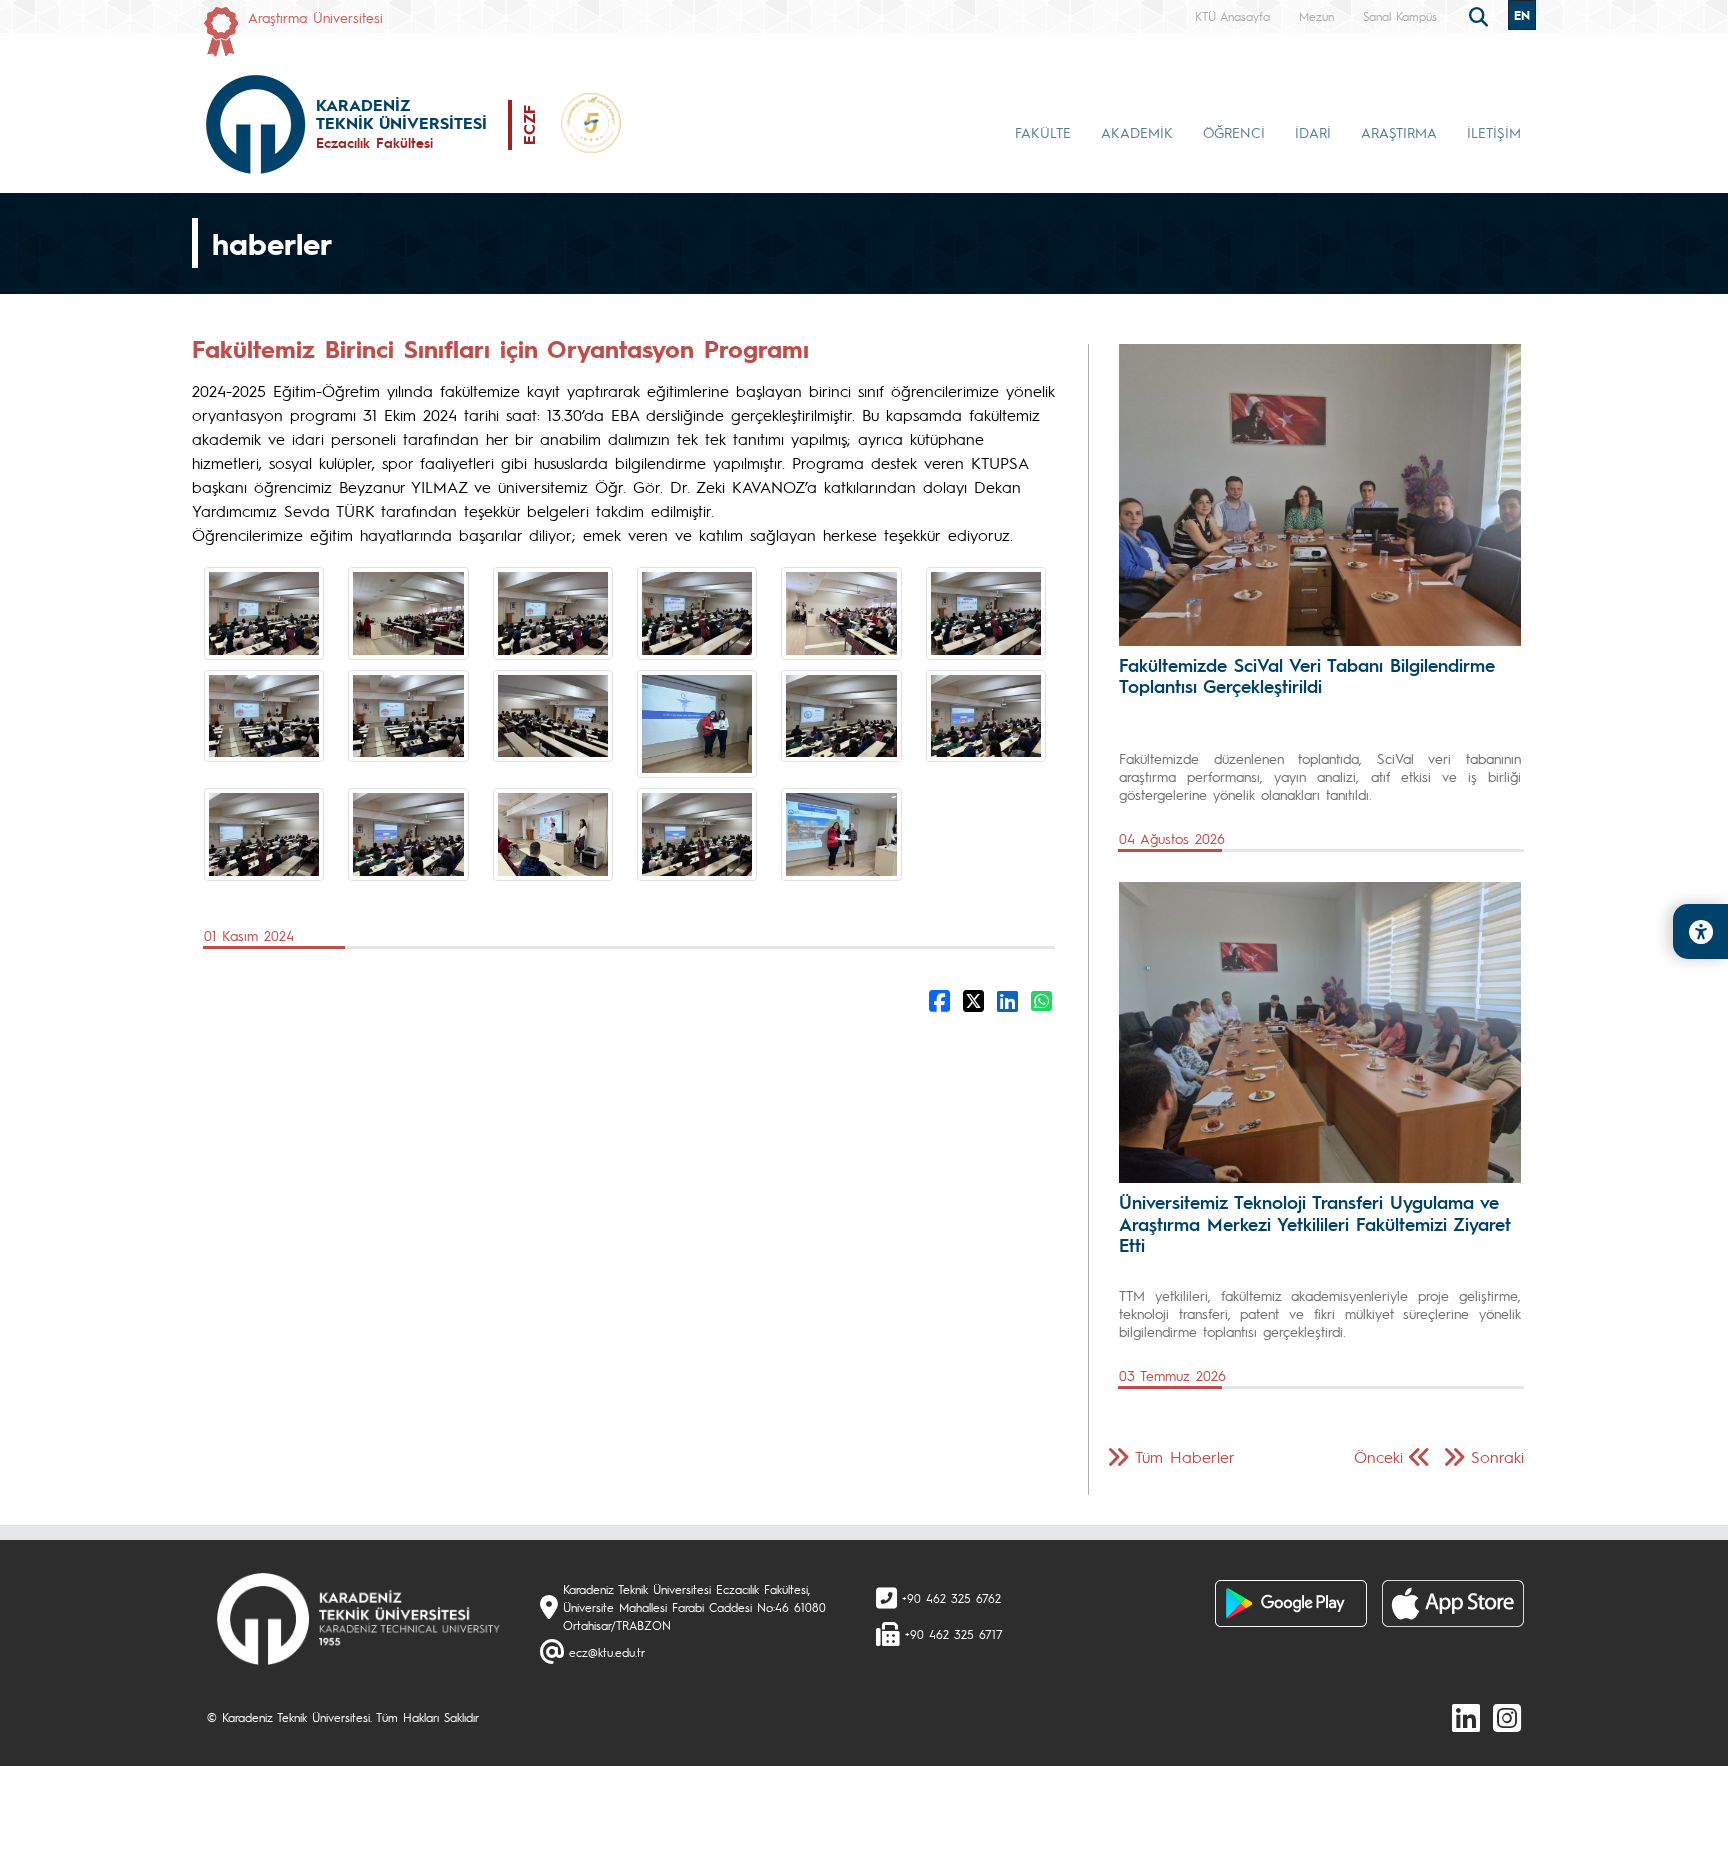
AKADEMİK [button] (1137, 132)
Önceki (1378, 1456)
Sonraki (1497, 1456)
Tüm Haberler (1185, 1456)
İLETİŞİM (1494, 132)
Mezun (1316, 16)
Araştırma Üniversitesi (315, 17)
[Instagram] (1507, 1717)
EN (1522, 15)
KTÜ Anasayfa (1232, 16)
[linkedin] (1466, 1717)
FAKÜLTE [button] (1043, 132)
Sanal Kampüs (1400, 16)
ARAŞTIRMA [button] (1399, 132)
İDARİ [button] (1313, 132)
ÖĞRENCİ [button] (1234, 132)
